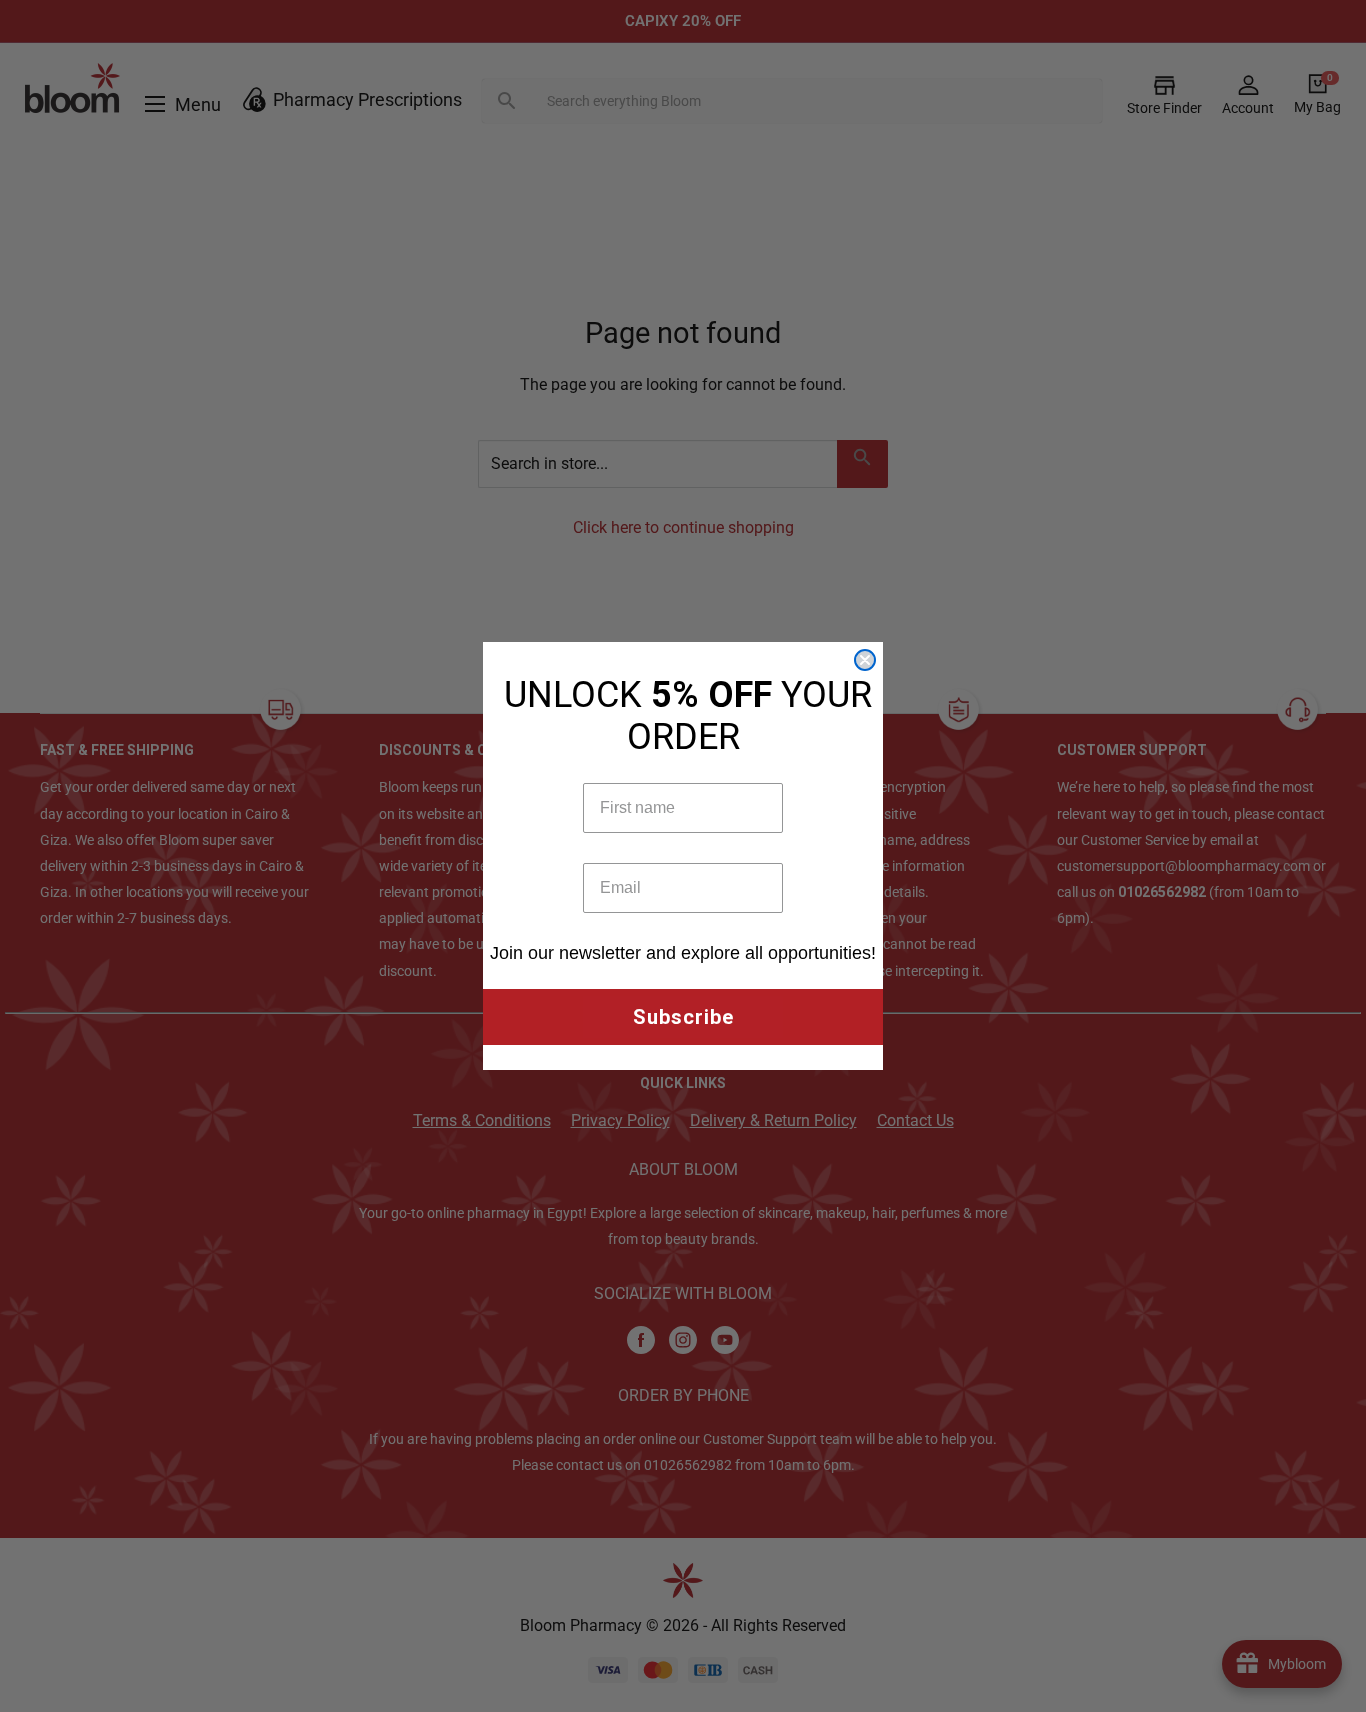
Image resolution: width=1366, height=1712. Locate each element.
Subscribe (683, 1017)
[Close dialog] (865, 660)
